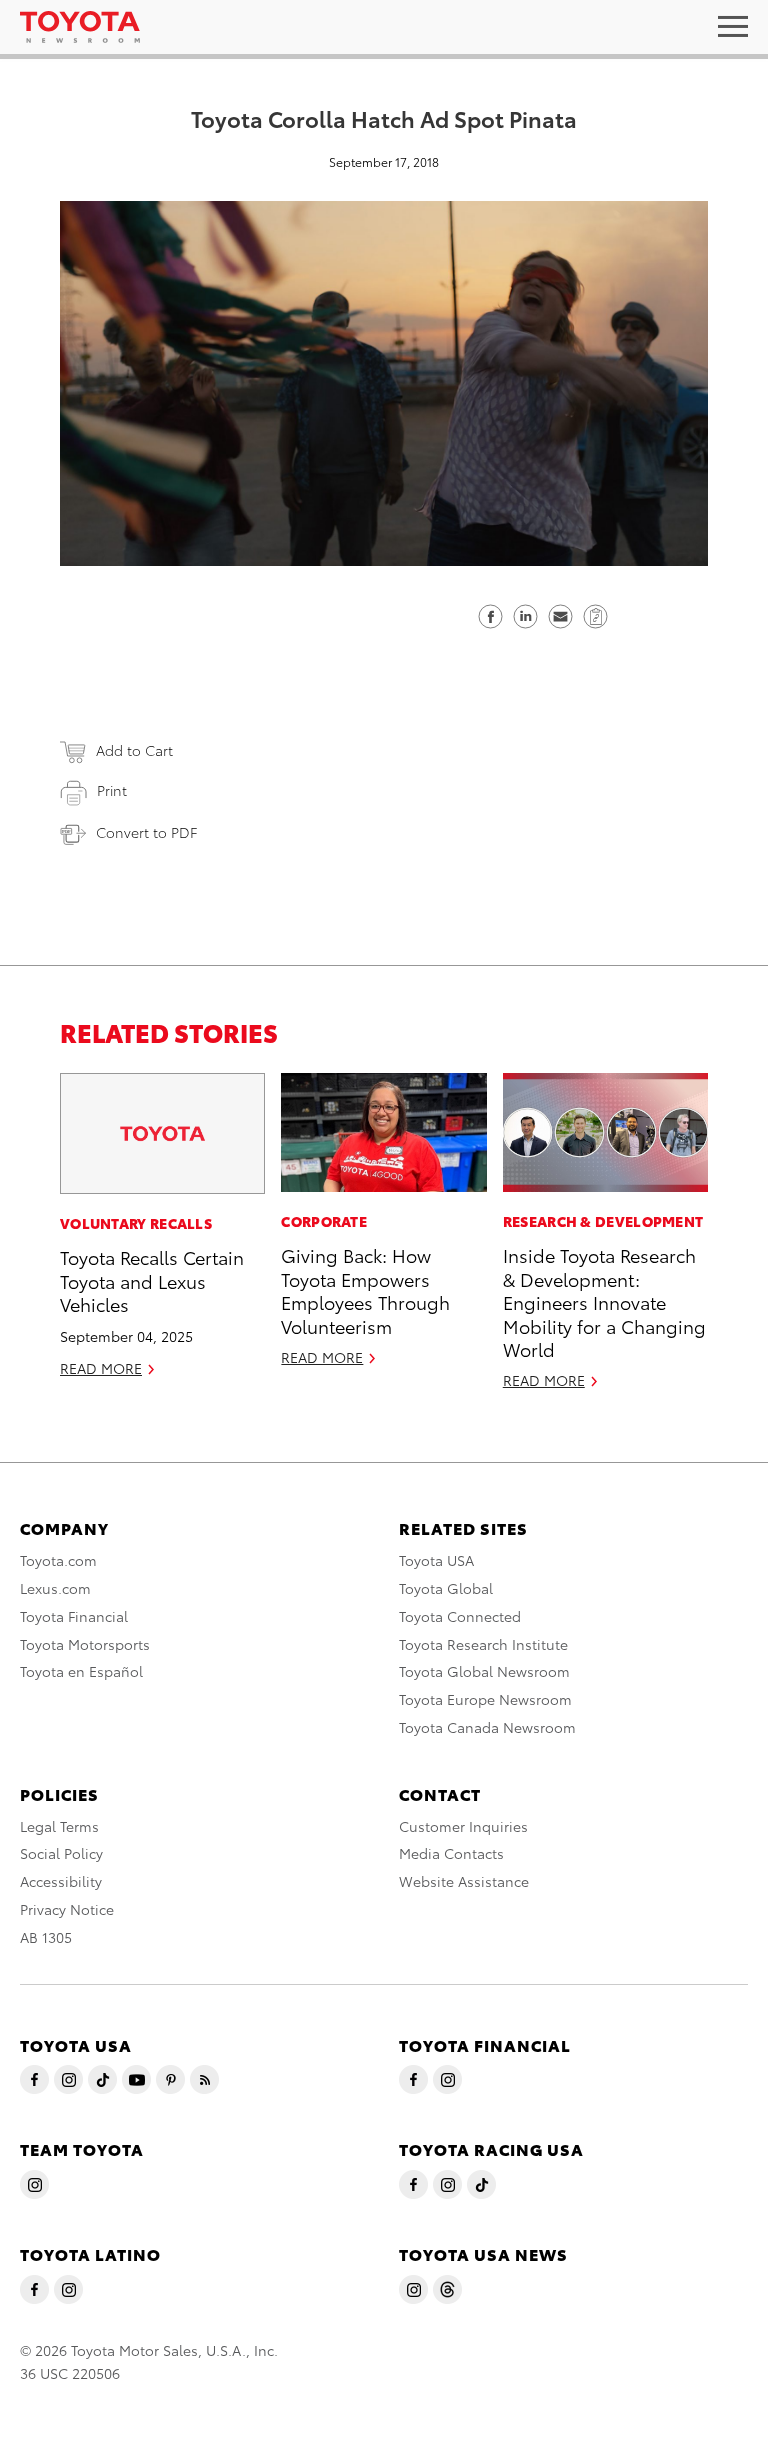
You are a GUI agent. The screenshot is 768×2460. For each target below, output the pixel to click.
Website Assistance (464, 1881)
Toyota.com (58, 1560)
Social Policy (61, 1853)
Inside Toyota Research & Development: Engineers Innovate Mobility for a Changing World (604, 1301)
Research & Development (603, 1221)
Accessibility (61, 1881)
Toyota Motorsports (85, 1644)
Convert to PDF (146, 832)
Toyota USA (436, 1560)
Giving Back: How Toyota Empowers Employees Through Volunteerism (365, 1289)
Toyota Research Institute (483, 1644)
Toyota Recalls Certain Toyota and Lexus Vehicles (152, 1280)
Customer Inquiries (463, 1826)
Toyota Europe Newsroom (485, 1699)
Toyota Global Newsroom (484, 1671)
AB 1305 (46, 1937)
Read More (101, 1368)
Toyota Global (446, 1588)
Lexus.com (55, 1588)
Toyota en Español (81, 1671)
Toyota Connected (460, 1616)
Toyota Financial (74, 1616)
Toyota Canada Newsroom (487, 1727)
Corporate (324, 1221)
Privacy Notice (67, 1909)
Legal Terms (59, 1826)
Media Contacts (451, 1853)
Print (112, 790)
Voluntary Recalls (136, 1223)
